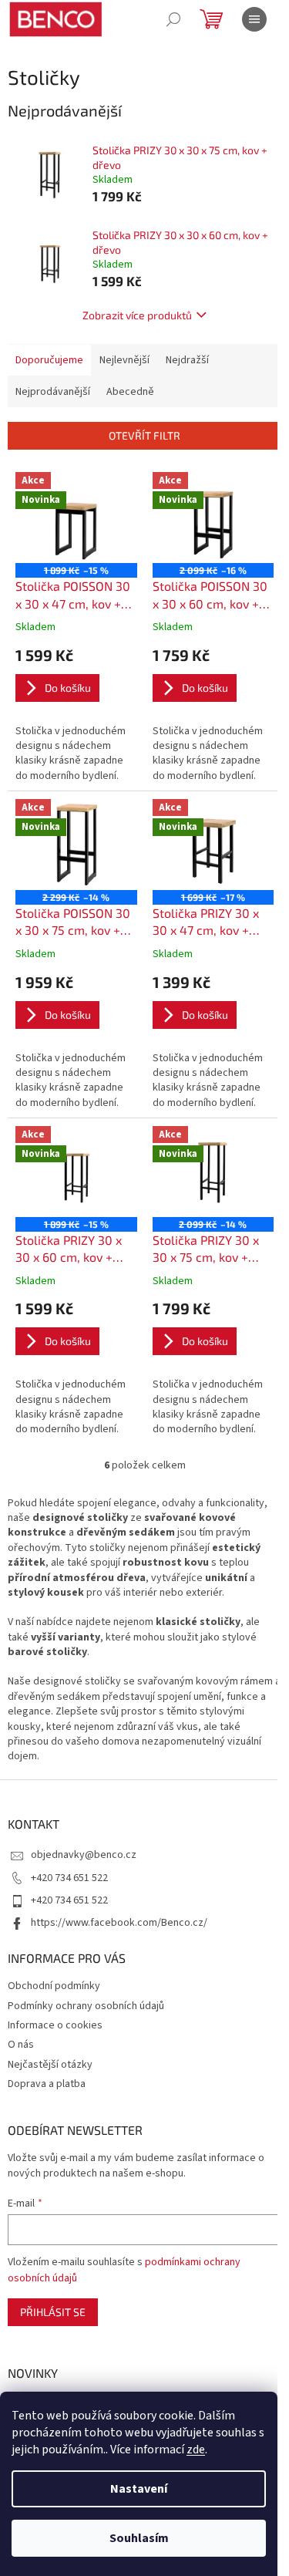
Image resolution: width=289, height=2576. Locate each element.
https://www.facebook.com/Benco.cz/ (119, 1923)
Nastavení (139, 2489)
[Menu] (254, 19)
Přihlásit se (53, 2312)
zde (196, 2450)
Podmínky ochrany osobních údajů (86, 2006)
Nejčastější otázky (50, 2065)
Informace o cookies (55, 2025)
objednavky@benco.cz (84, 1855)
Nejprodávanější (53, 392)
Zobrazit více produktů (137, 315)
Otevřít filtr (144, 435)
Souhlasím (139, 2538)
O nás (21, 2045)
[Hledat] (173, 19)
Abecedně (130, 392)
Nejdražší (187, 360)
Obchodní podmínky (54, 1986)
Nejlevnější (124, 360)
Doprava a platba (47, 2084)
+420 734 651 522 (69, 1878)
